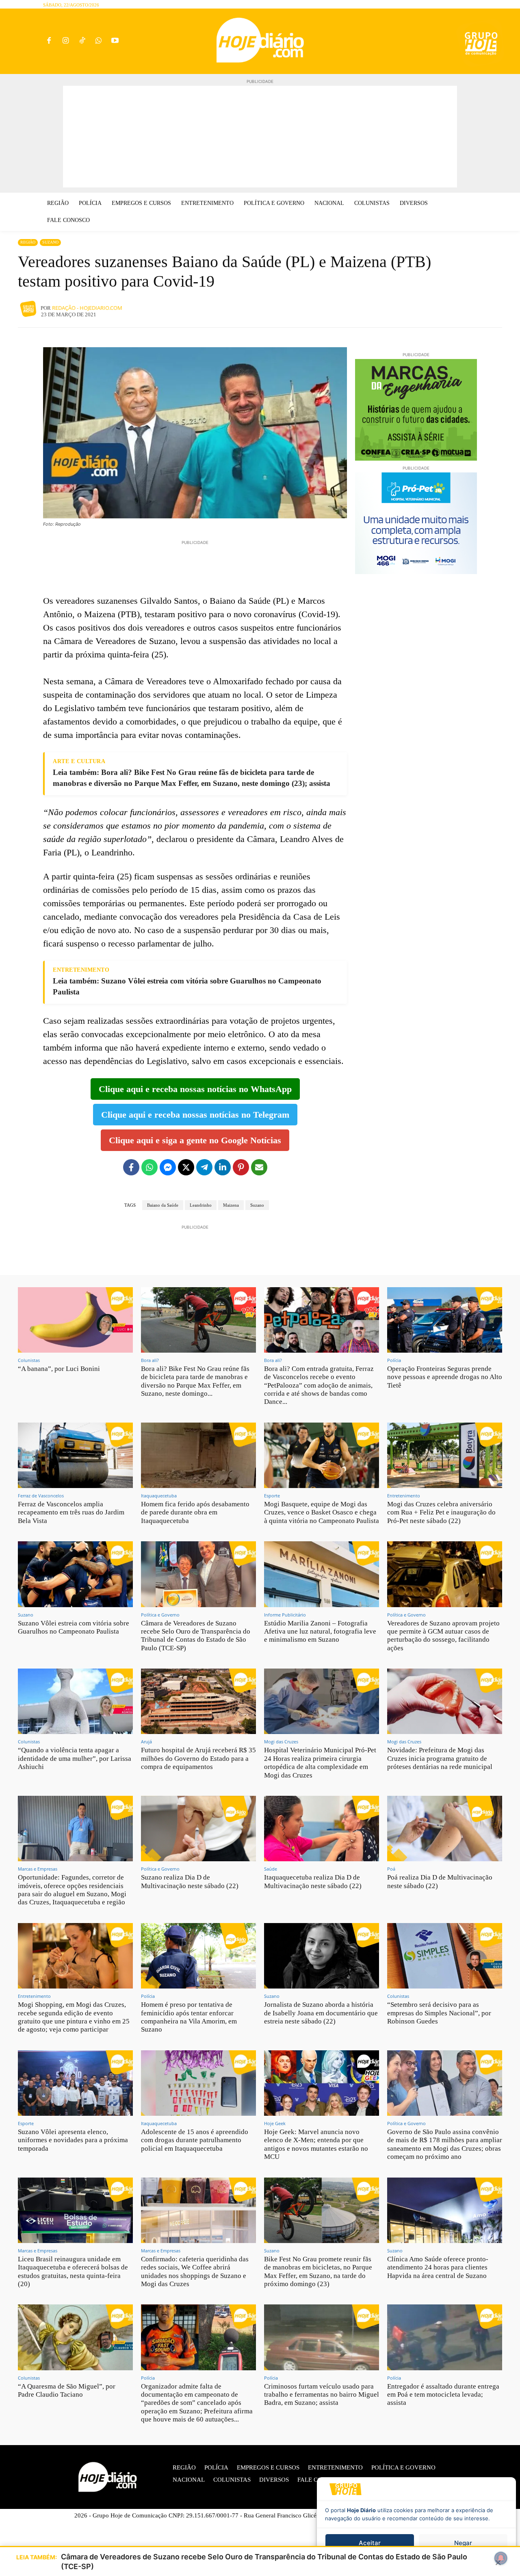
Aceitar (370, 2543)
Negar (463, 2543)
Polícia (394, 1360)
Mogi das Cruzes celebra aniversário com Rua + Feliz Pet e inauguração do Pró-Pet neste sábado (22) (441, 1512)
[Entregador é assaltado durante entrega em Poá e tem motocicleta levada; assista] (445, 2337)
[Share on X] (186, 1167)
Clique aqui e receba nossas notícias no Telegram (195, 1115)
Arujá (146, 1742)
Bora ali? (150, 1360)
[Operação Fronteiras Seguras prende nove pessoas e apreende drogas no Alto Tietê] (445, 1320)
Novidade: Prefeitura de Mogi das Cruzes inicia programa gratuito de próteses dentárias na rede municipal (440, 1758)
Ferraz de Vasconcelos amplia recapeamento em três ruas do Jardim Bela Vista (71, 1512)
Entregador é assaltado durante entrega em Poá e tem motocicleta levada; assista (443, 2395)
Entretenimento (404, 1496)
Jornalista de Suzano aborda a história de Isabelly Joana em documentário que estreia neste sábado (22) (321, 2013)
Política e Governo (160, 1615)
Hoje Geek (275, 2123)
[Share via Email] (259, 1167)
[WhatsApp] (99, 41)
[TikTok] (82, 41)
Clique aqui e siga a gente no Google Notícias (195, 1140)
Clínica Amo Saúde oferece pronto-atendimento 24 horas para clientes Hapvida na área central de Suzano (438, 2267)
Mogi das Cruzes (281, 1742)
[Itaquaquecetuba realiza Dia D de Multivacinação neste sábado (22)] (322, 1829)
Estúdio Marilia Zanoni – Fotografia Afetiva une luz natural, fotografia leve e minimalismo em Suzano (320, 1632)
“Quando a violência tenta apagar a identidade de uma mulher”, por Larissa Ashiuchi (75, 1758)
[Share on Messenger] (168, 1167)
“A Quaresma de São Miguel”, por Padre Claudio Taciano (67, 2390)
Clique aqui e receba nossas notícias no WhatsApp (195, 1089)
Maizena (231, 1205)
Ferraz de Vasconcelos (41, 1496)
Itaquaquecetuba (159, 1496)
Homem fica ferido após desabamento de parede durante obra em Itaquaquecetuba (195, 1512)
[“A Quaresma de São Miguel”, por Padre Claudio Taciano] (75, 2337)
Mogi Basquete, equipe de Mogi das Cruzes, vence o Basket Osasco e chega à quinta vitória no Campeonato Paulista (322, 1512)
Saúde (271, 1869)
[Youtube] (115, 41)
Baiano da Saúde (163, 1205)
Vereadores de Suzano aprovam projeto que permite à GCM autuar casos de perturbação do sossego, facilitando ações (443, 1636)
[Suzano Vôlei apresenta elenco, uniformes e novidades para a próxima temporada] (75, 2083)
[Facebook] (49, 41)
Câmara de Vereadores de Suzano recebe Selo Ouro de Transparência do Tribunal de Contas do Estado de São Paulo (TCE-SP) (196, 1636)
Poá (391, 1869)
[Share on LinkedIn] (223, 1167)
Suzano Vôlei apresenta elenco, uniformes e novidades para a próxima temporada (73, 2140)
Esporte (272, 1496)
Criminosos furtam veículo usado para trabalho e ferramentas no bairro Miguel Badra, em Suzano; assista (322, 2395)
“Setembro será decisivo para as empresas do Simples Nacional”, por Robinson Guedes (439, 2013)
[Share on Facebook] (131, 1167)
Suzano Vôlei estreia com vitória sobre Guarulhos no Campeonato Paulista (74, 1627)
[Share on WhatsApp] (149, 1167)
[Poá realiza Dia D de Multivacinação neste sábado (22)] (445, 1829)
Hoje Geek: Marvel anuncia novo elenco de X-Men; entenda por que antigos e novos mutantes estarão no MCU (316, 2144)
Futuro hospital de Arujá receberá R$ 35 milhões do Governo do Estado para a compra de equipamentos (198, 1758)
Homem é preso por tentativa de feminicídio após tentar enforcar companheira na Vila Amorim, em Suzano (189, 2017)
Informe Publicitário (285, 1615)
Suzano (50, 242)
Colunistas (29, 1360)
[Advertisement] (260, 137)
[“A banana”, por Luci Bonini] (75, 1320)
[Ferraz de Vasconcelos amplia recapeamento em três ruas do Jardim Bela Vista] (75, 1455)
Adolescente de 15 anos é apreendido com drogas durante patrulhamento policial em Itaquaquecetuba (195, 2140)
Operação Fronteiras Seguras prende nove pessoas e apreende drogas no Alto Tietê (445, 1377)
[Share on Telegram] (204, 1167)
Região (28, 242)
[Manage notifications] (501, 2558)
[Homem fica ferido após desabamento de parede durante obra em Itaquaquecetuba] (198, 1455)
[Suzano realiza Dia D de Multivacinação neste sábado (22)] (198, 1829)
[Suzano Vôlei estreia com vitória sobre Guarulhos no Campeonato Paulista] (75, 1574)
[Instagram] (66, 41)
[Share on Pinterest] (241, 1167)
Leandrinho (201, 1205)
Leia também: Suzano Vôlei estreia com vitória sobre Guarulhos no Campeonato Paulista (187, 986)
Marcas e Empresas (38, 1869)
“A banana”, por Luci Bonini (59, 1369)
